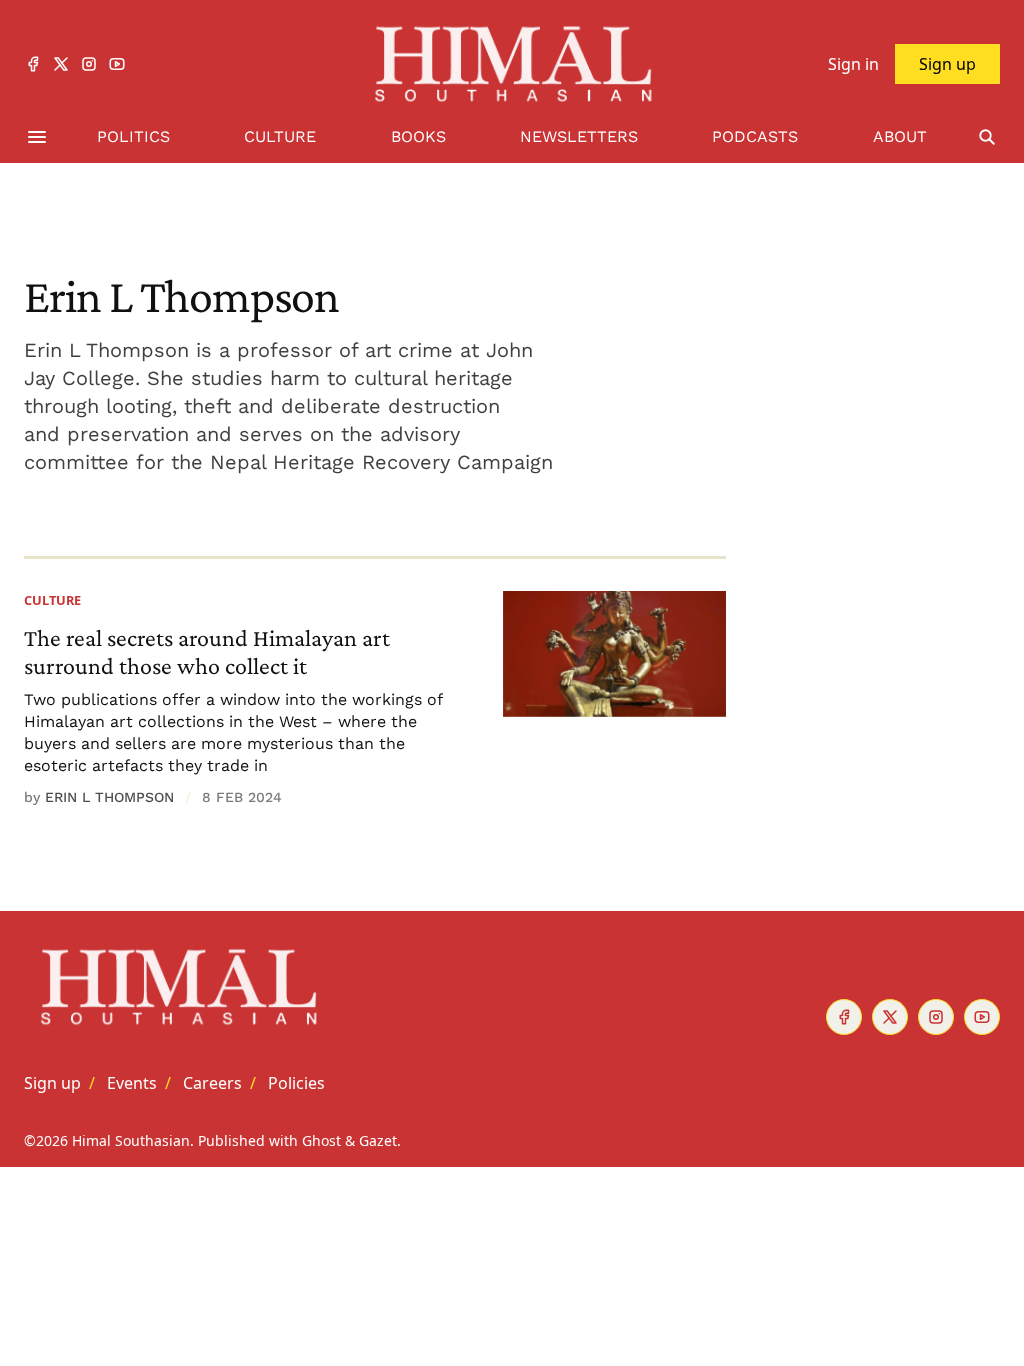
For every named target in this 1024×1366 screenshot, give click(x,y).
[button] (52, 1083)
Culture (52, 600)
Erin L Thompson (109, 797)
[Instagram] (89, 64)
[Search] (987, 137)
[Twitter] (61, 64)
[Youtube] (117, 64)
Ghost (321, 1140)
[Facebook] (33, 64)
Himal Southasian (131, 1140)
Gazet (378, 1140)
